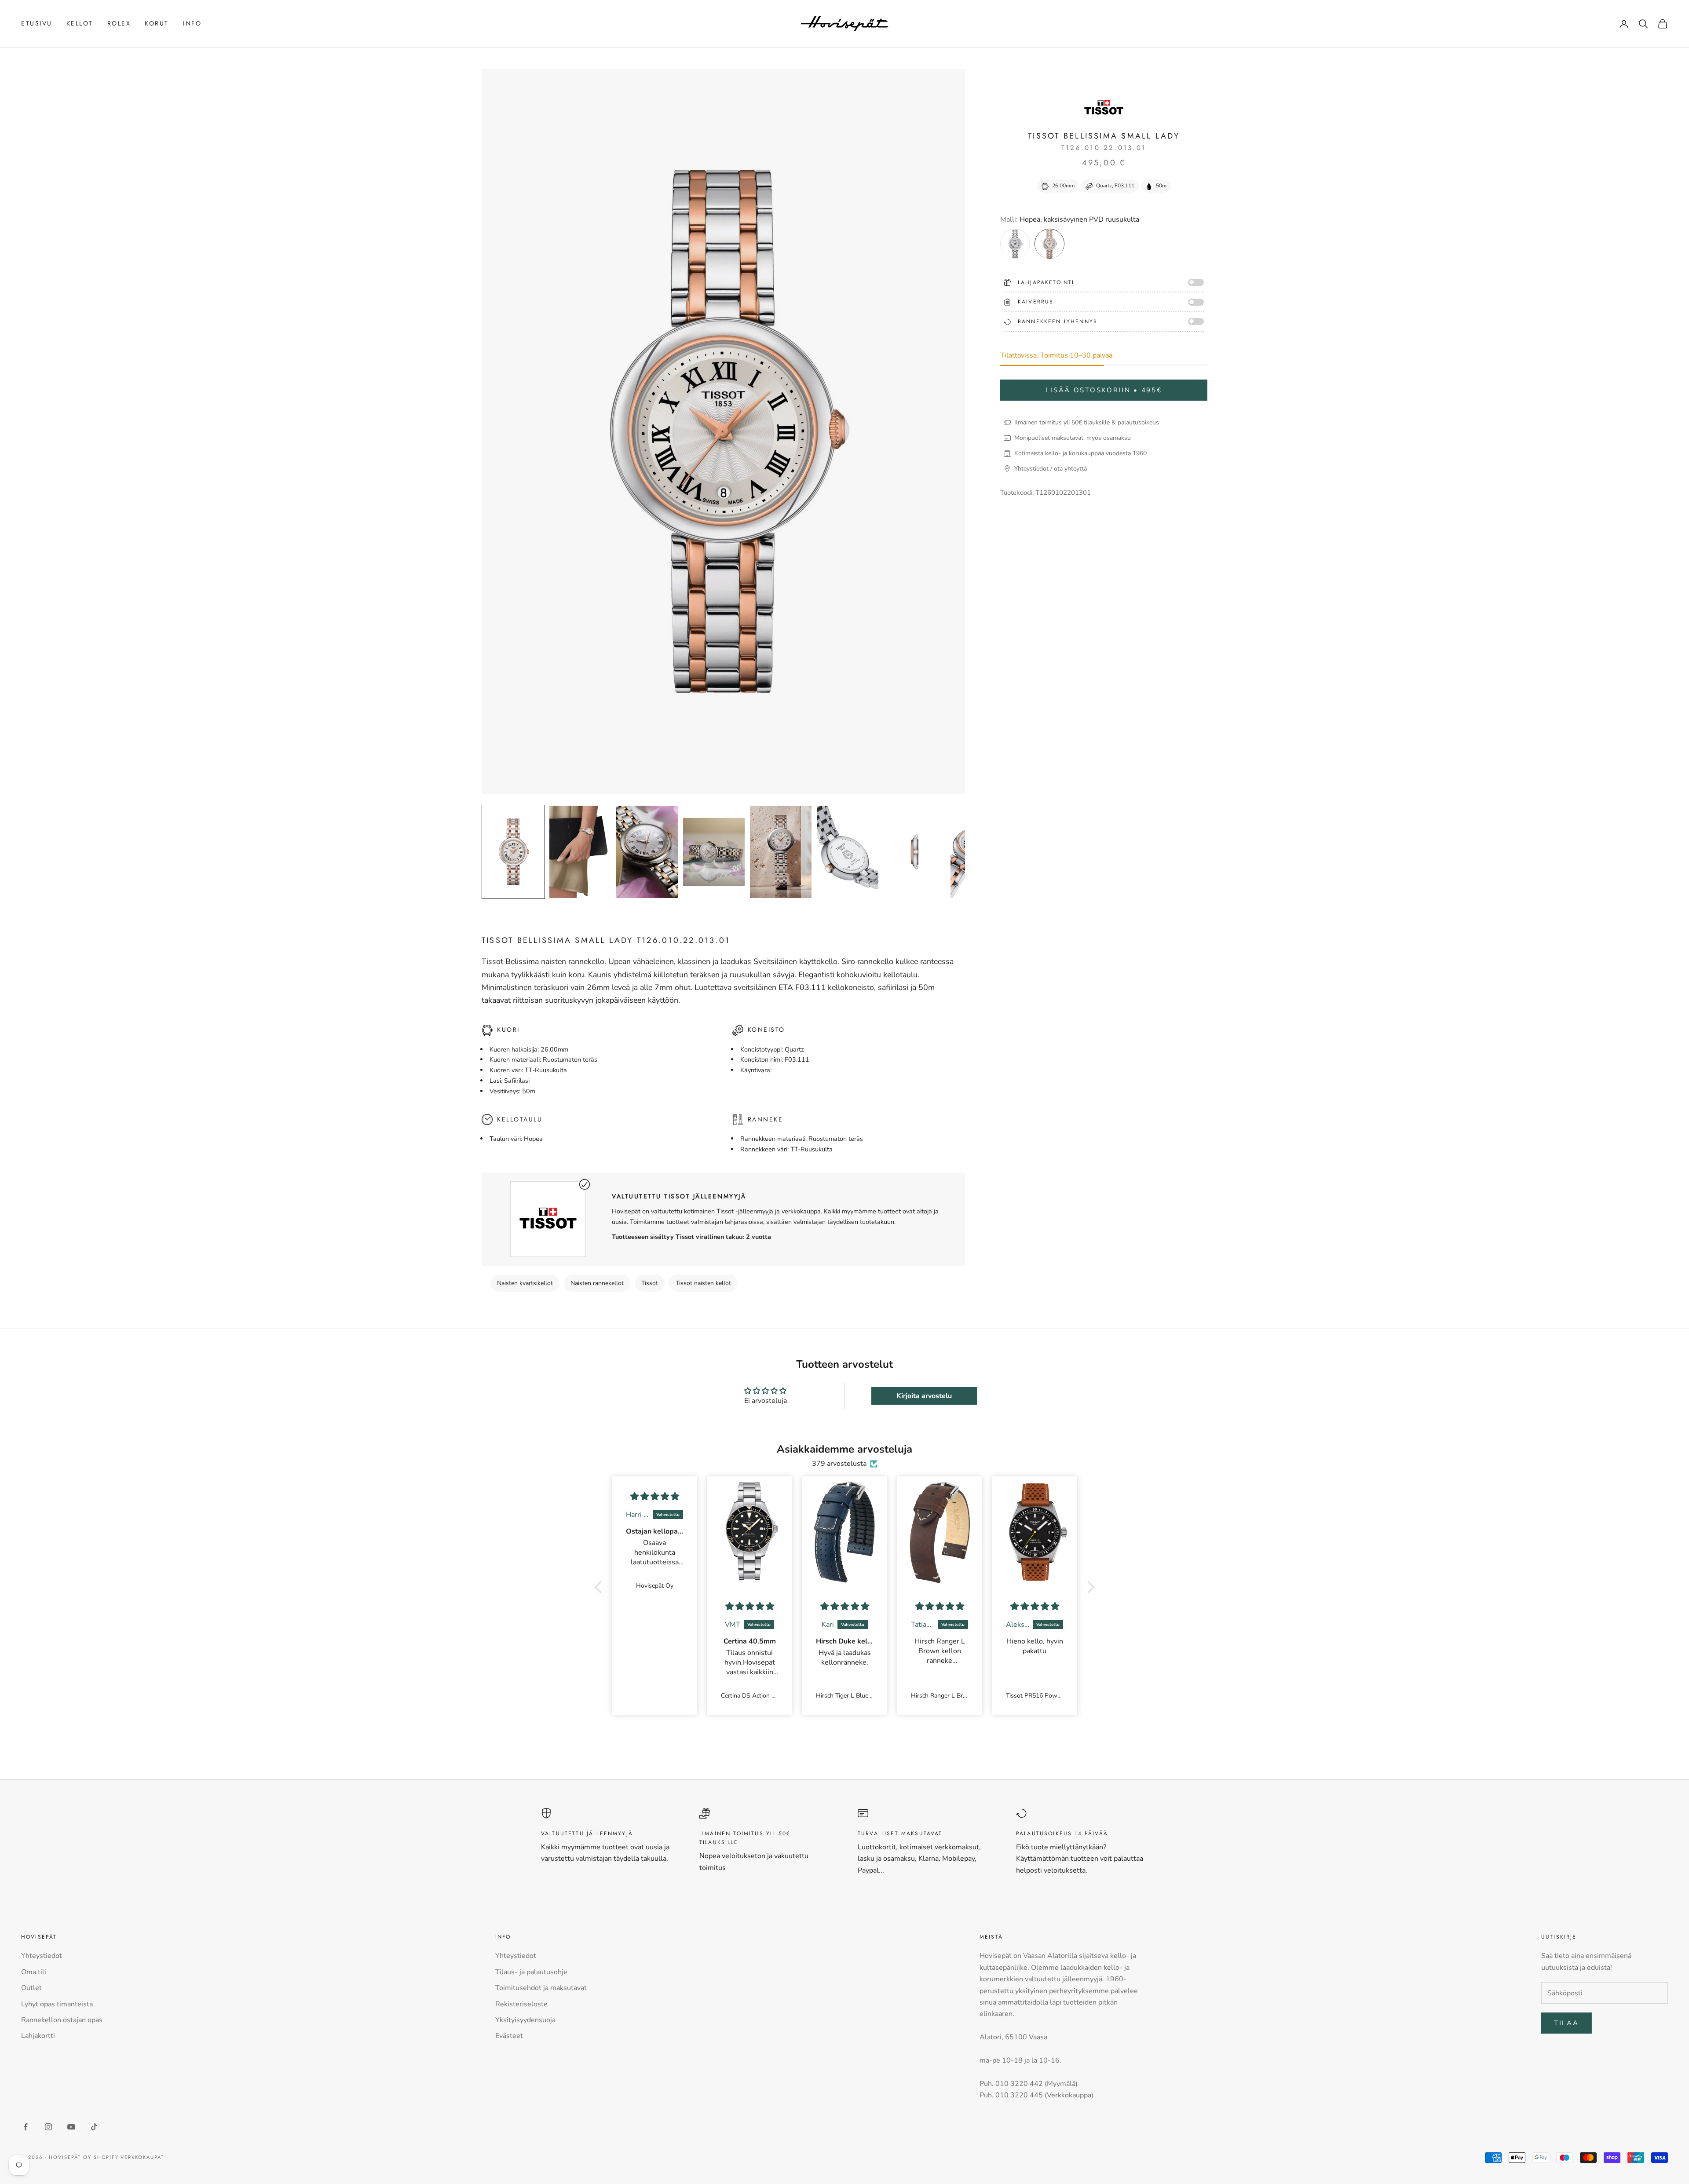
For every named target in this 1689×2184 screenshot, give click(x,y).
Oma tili (34, 1972)
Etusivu (37, 23)
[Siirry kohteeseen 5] (781, 852)
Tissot (650, 1283)
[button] (600, 1587)
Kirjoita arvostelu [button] (924, 1396)
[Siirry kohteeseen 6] (848, 852)
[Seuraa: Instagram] (48, 2127)
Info (192, 23)
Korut (157, 23)
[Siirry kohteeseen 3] (647, 852)
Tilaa (1567, 2023)
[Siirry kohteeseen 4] (714, 852)
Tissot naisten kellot (703, 1283)
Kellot (80, 23)
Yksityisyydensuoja (525, 2020)
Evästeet (509, 2036)
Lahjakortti (38, 2036)
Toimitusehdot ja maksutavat (541, 1988)
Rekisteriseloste (521, 2004)
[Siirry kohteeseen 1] (513, 852)
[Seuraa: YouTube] (71, 2127)
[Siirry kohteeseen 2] (580, 852)
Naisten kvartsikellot (525, 1283)
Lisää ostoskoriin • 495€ (1104, 390)
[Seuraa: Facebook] (26, 2127)
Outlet (31, 1988)
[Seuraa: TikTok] (94, 2127)
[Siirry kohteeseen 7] (914, 852)
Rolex (119, 23)
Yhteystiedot (42, 1956)
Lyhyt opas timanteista (57, 2004)
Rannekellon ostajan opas (62, 2020)
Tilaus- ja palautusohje (531, 1972)
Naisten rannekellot (597, 1283)
